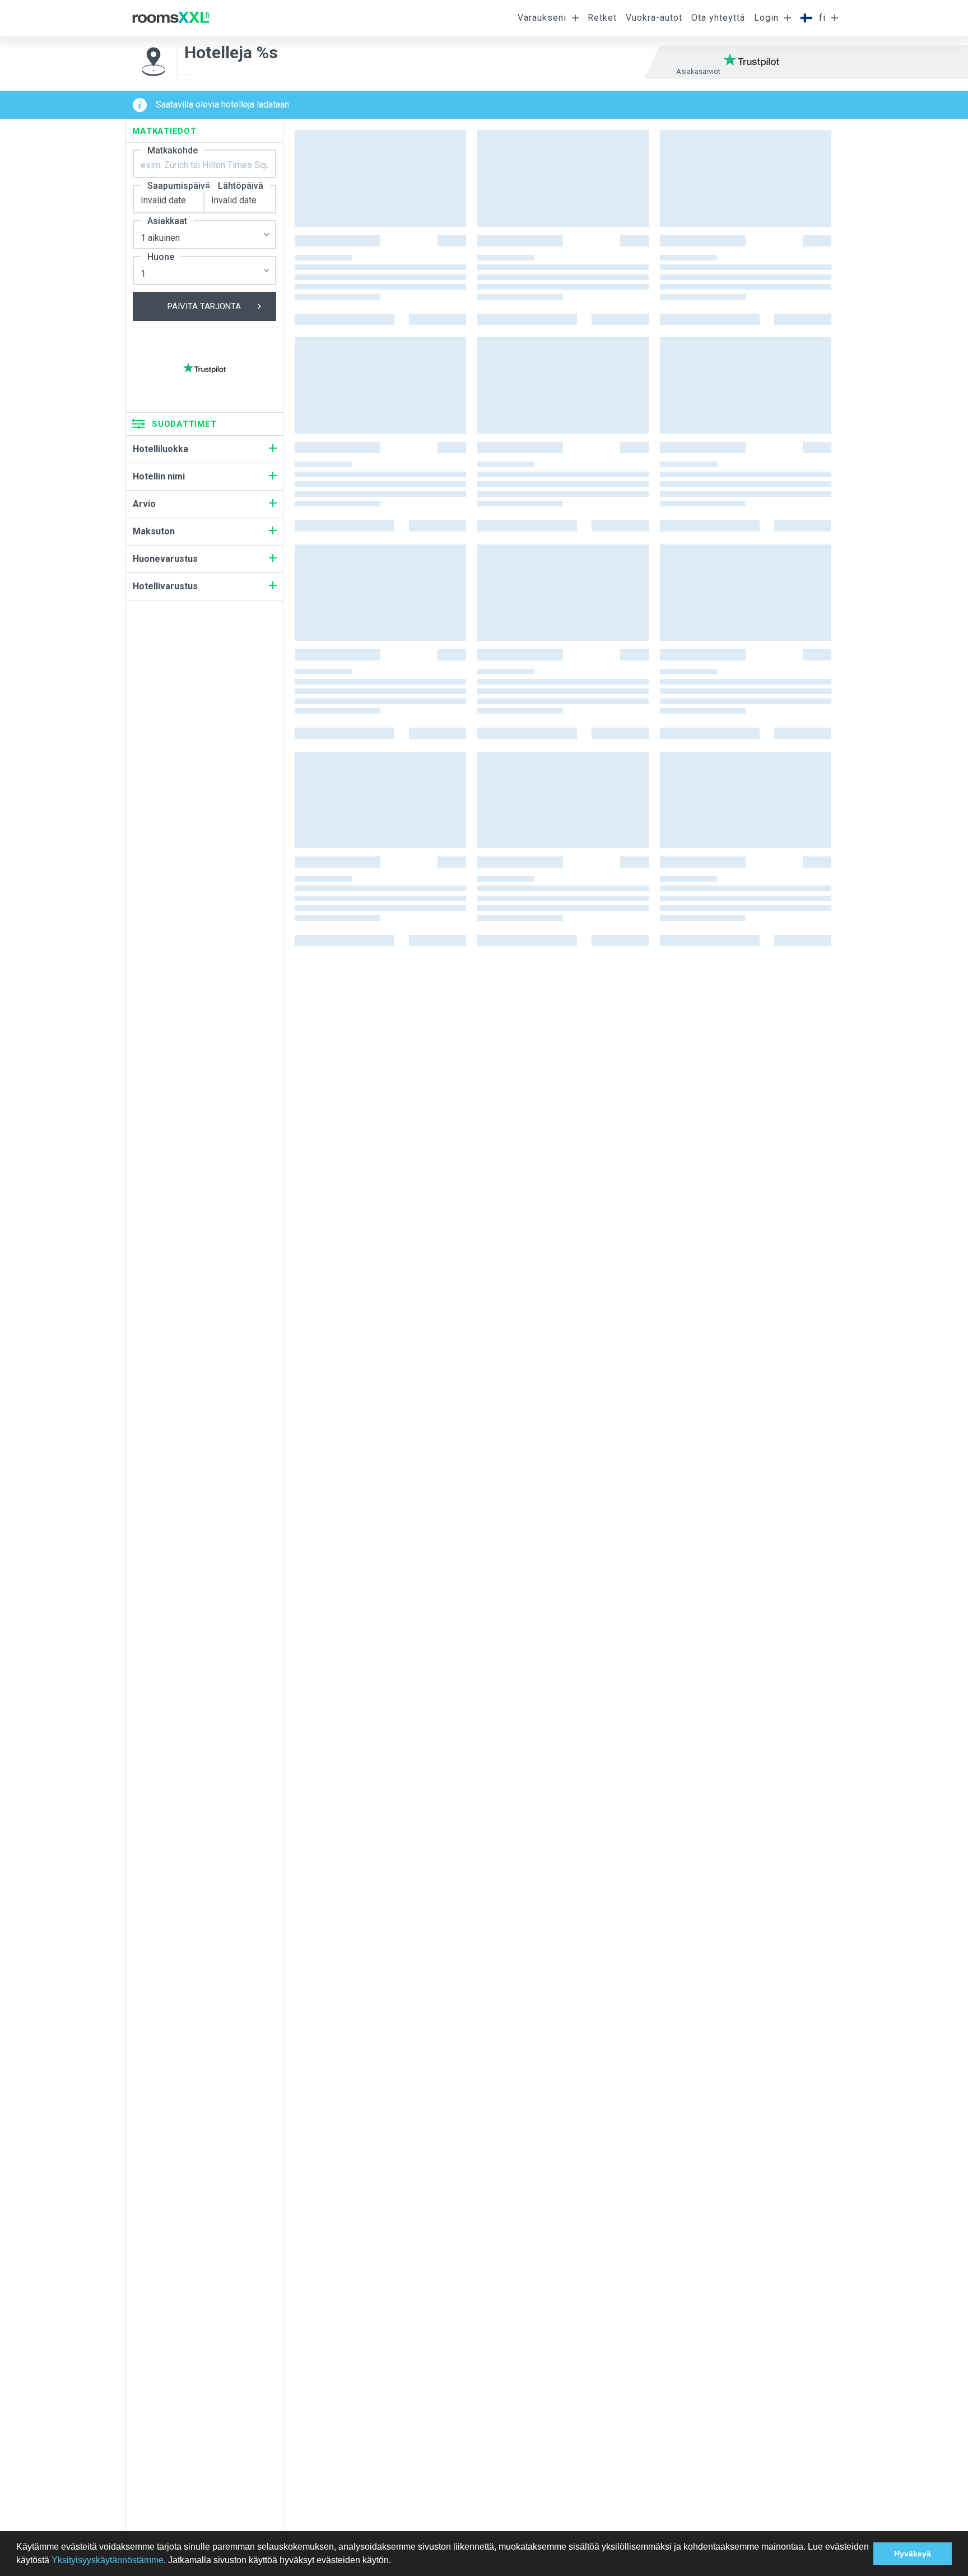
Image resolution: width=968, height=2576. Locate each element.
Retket (602, 18)
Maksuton (154, 531)
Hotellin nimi (159, 476)
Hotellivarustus (165, 586)
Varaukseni (542, 18)
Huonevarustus (165, 559)
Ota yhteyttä (718, 18)
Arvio (144, 504)
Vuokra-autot (654, 18)
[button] (395, 2561)
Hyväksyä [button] (913, 2554)
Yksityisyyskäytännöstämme (108, 2560)
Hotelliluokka (160, 449)
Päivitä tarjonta (204, 306)
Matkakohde (173, 150)
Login (766, 18)
